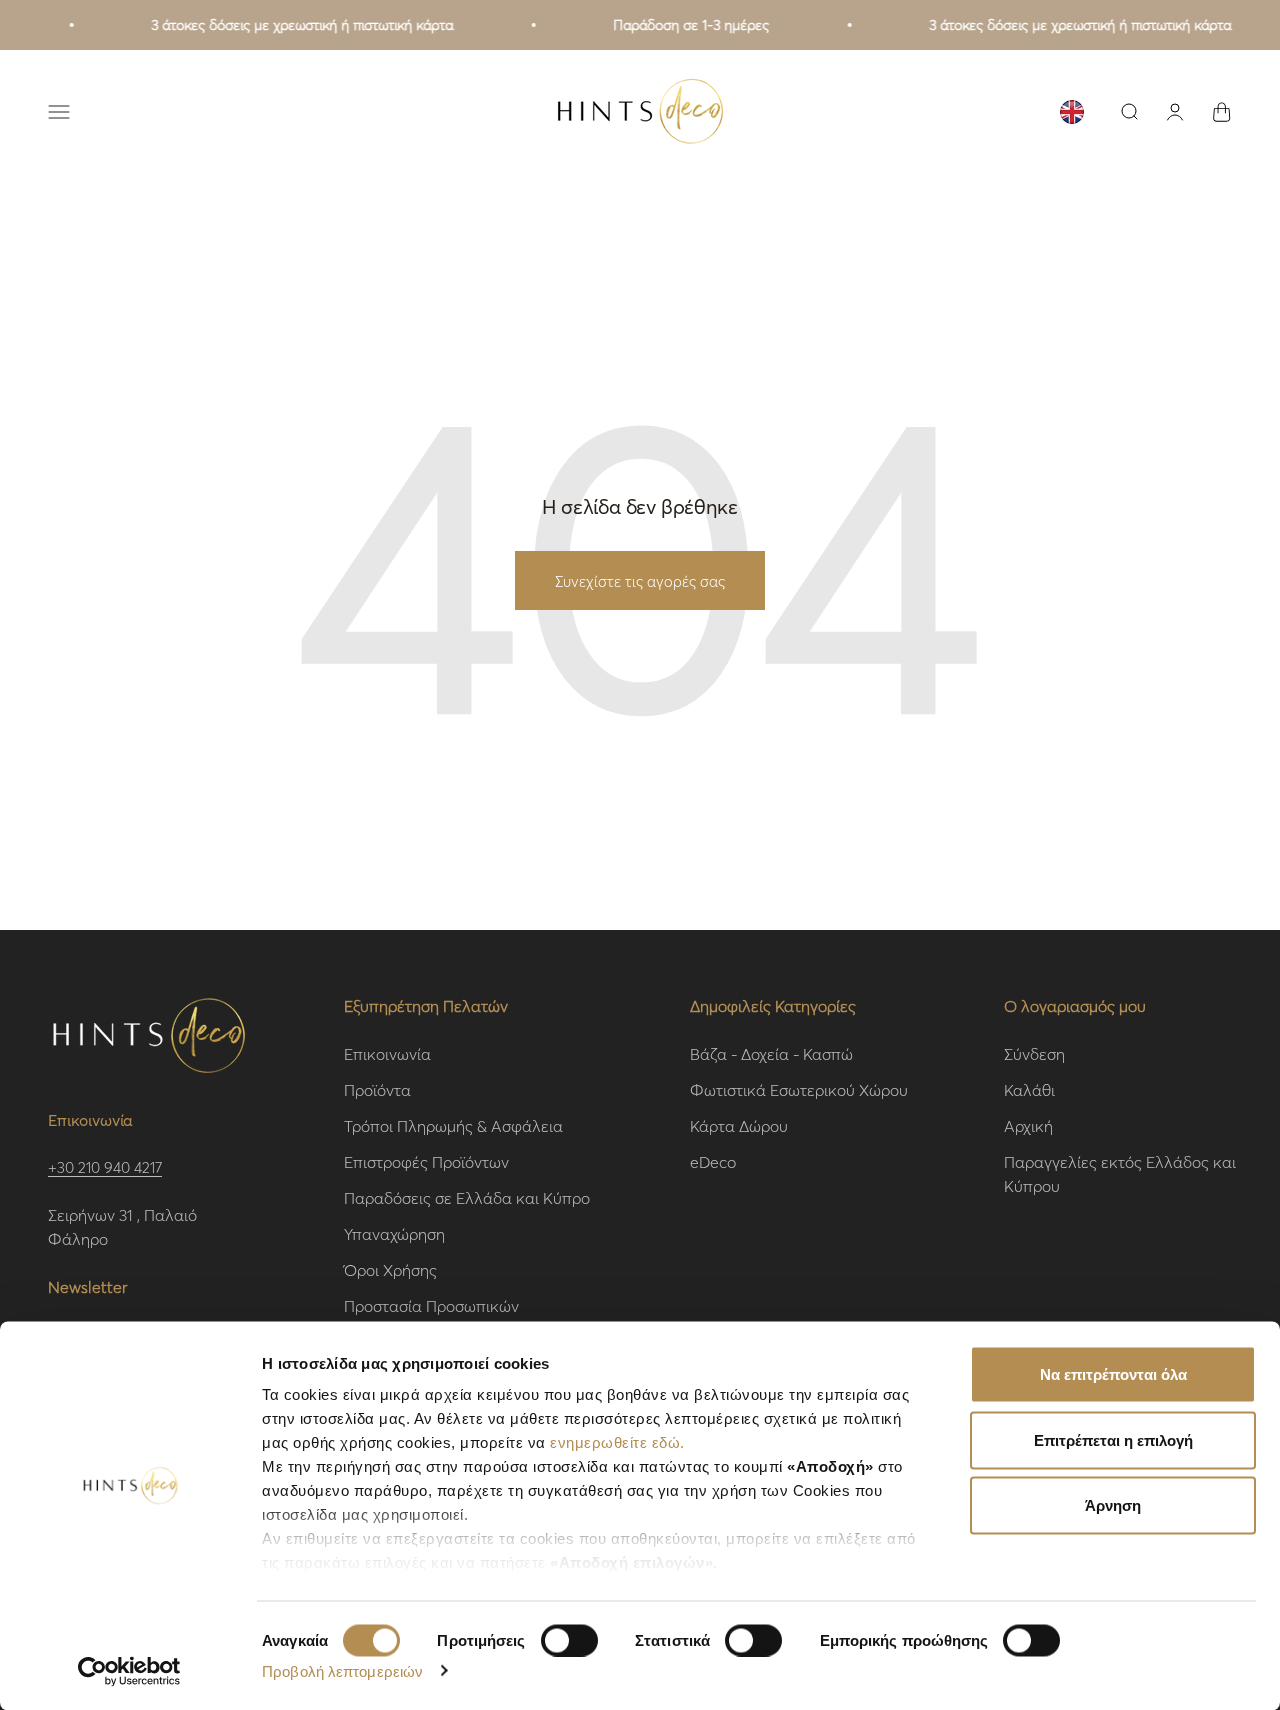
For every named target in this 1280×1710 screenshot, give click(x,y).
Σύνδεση (1034, 1053)
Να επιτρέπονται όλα (1113, 1374)
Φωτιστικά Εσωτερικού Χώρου (799, 1089)
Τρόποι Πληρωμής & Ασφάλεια (453, 1125)
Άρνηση (1113, 1505)
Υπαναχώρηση (394, 1233)
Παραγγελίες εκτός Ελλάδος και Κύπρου (1120, 1173)
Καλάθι (1029, 1089)
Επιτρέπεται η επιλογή (1113, 1439)
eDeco (713, 1161)
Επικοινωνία (387, 1053)
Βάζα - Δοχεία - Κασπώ (771, 1053)
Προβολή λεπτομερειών (342, 1670)
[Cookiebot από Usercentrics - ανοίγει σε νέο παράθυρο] (129, 1671)
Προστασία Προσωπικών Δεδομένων (431, 1317)
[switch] (569, 1640)
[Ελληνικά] (1072, 112)
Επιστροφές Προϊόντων (426, 1161)
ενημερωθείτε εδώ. (617, 1442)
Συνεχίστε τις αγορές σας (640, 581)
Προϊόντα (377, 1089)
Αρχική (1028, 1125)
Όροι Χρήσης (390, 1269)
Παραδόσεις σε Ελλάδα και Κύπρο (467, 1197)
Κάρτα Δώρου (739, 1125)
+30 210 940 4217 (105, 1167)
